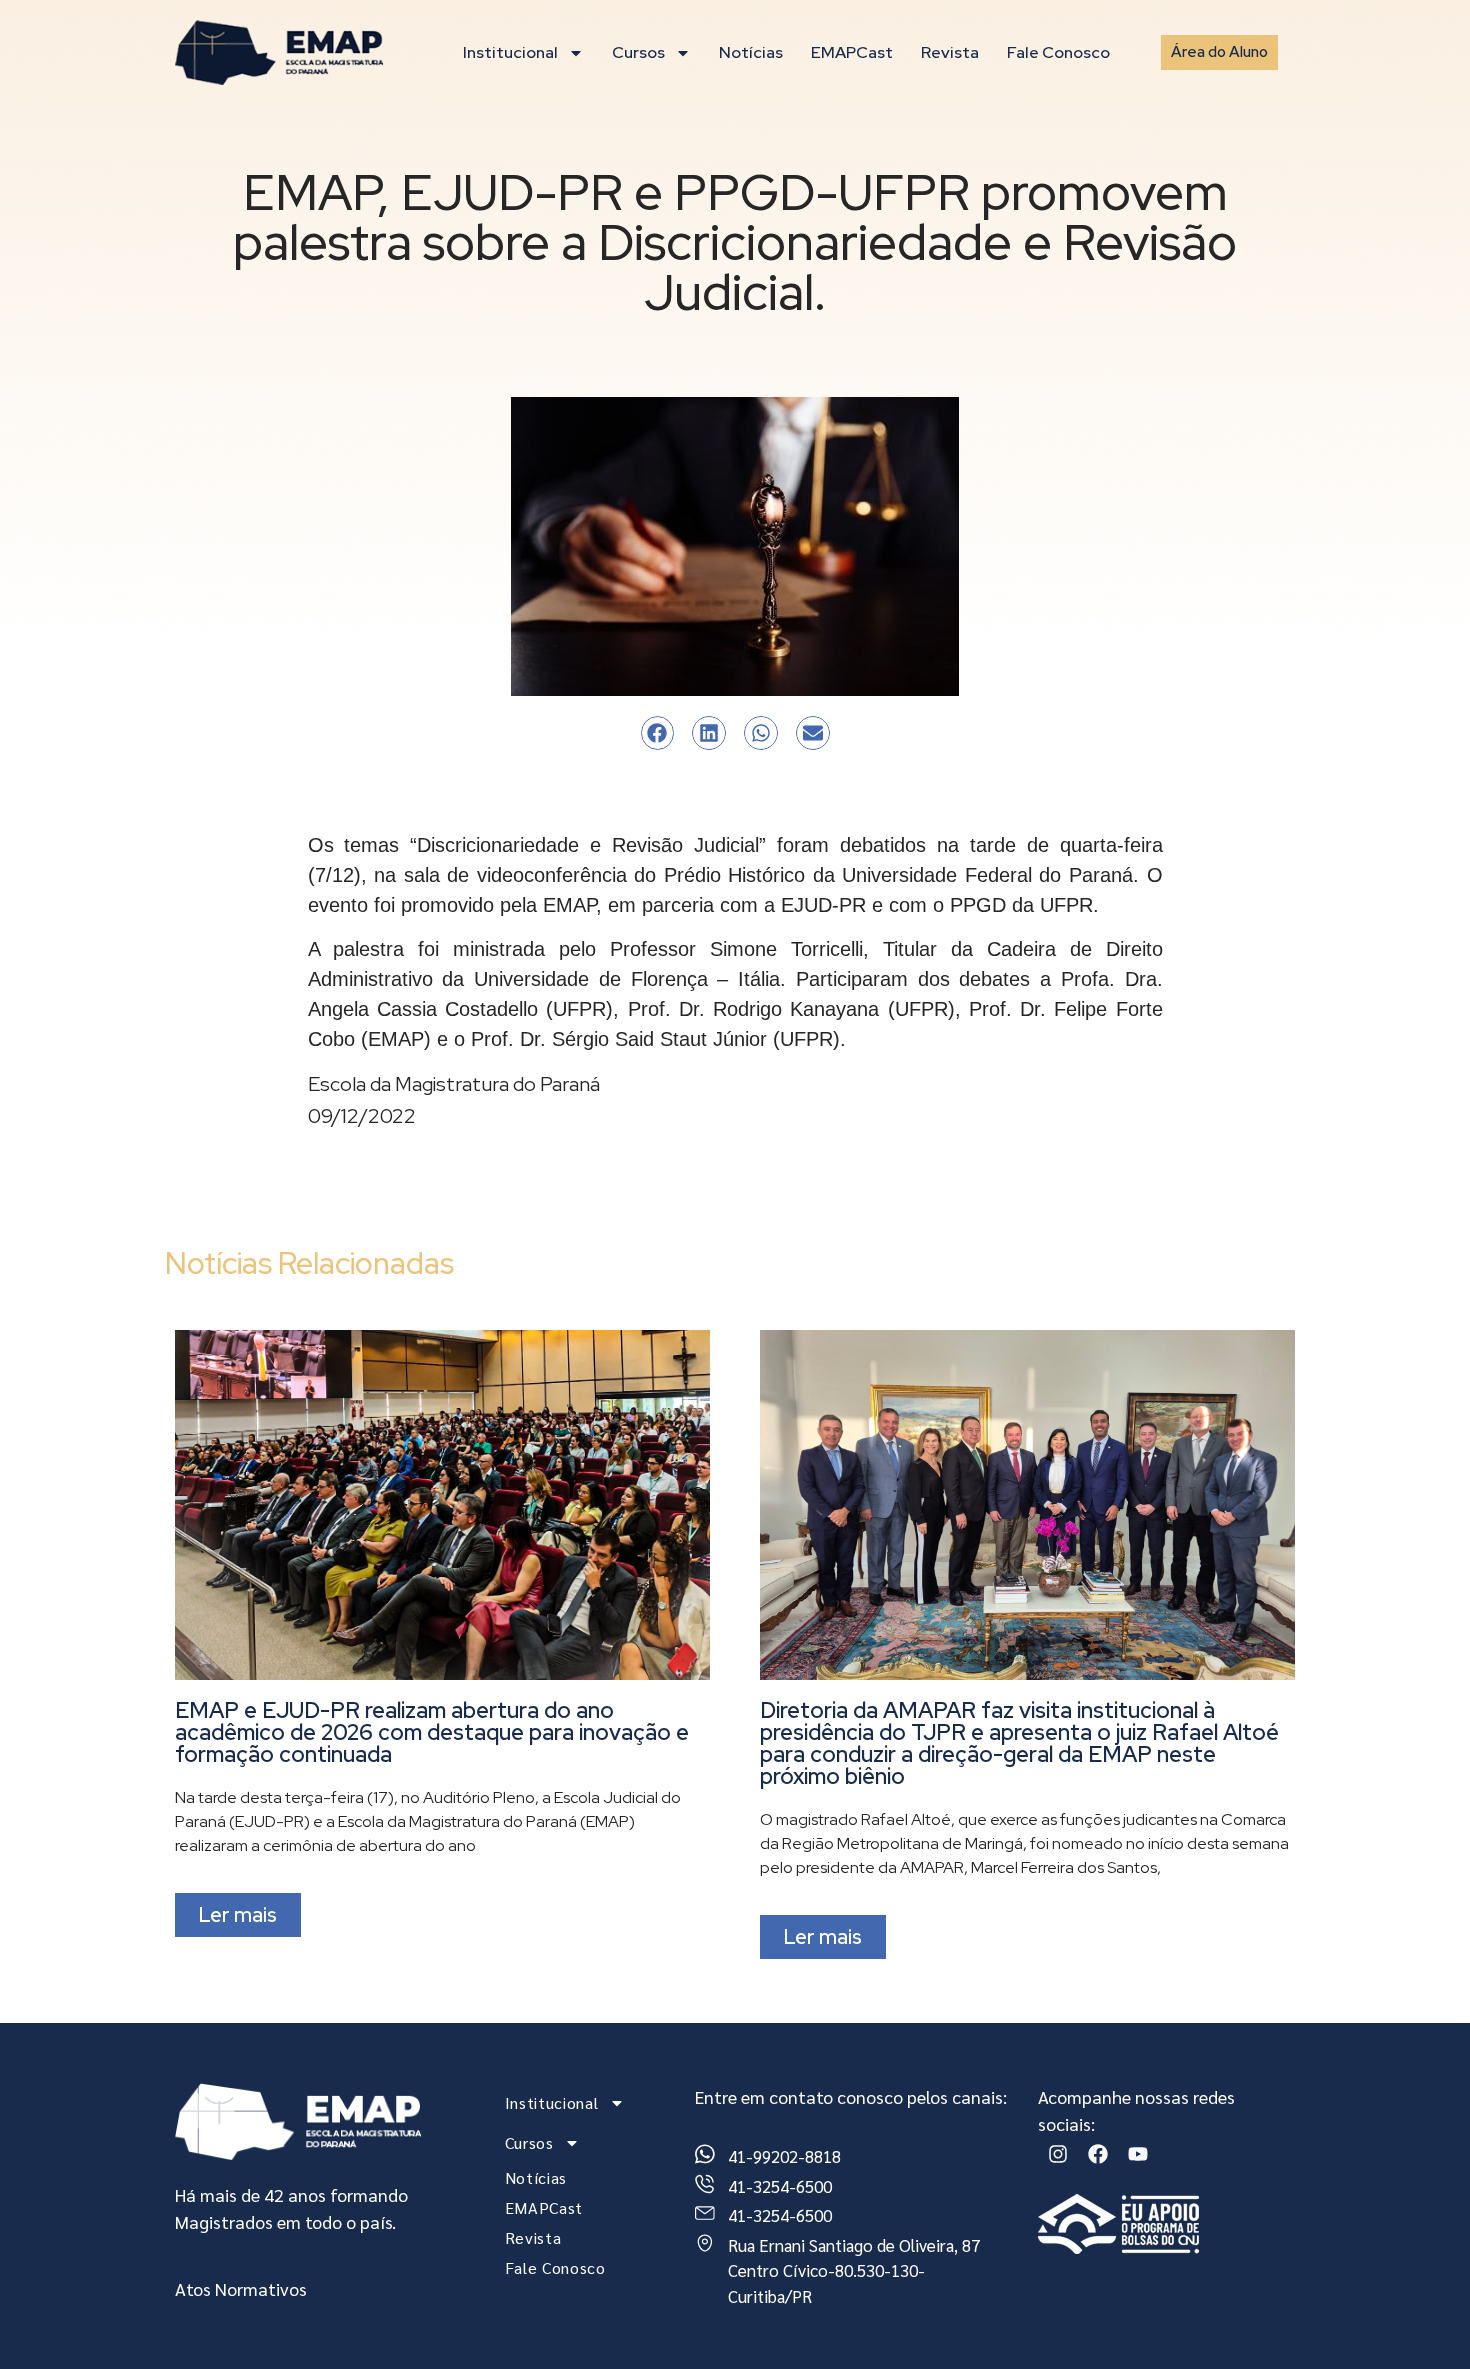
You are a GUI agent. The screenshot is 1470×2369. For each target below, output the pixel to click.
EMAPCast (852, 52)
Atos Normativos (241, 2288)
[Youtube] (1138, 2154)
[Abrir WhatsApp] (1420, 2318)
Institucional (510, 52)
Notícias (751, 52)
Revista (950, 52)
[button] (658, 733)
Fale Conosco (1058, 52)
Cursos (638, 52)
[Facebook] (1098, 2154)
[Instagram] (1058, 2154)
